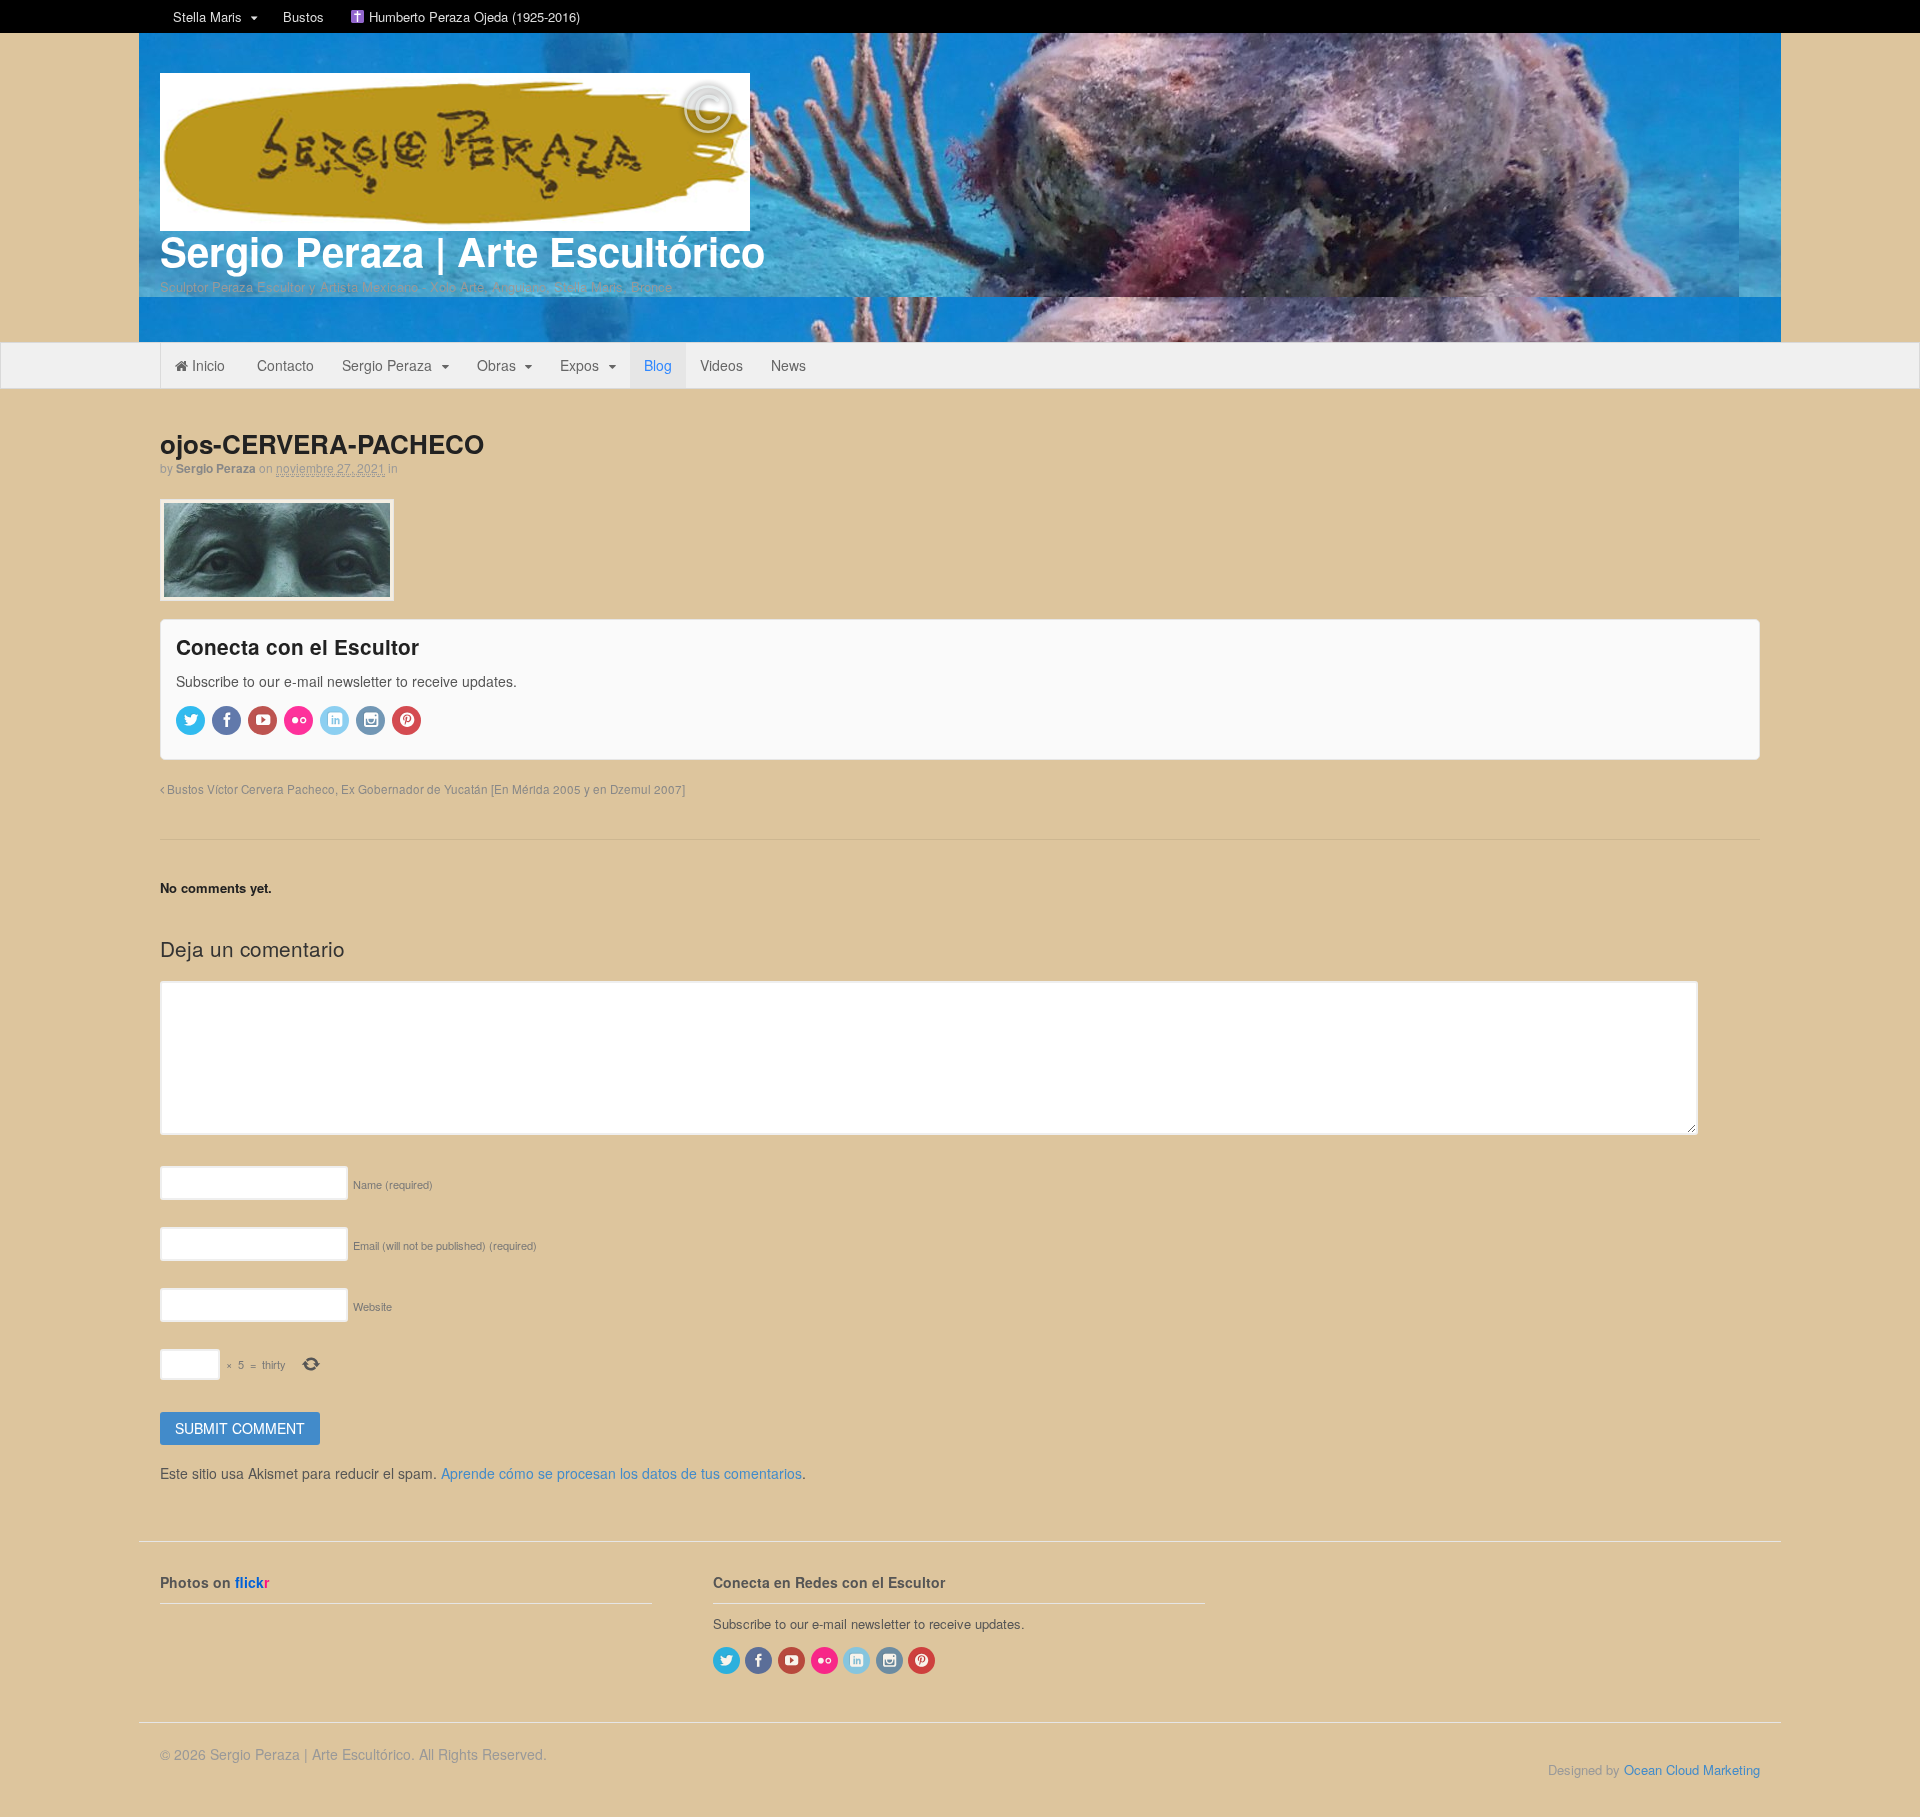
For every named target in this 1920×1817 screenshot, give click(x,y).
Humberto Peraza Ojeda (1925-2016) (472, 16)
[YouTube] (264, 720)
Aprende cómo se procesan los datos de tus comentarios (621, 1473)
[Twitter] (192, 720)
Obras (496, 365)
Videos (721, 365)
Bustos (303, 16)
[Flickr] (300, 720)
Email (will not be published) (445, 1245)
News (788, 365)
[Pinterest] (408, 720)
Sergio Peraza (387, 365)
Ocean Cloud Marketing (1692, 1769)
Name (393, 1184)
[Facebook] (228, 720)
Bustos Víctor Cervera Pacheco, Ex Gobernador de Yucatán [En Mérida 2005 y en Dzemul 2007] (424, 789)
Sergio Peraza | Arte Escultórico (462, 250)
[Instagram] (372, 720)
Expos (579, 365)
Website (372, 1306)
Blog (658, 365)
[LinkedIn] (336, 720)
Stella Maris (207, 16)
